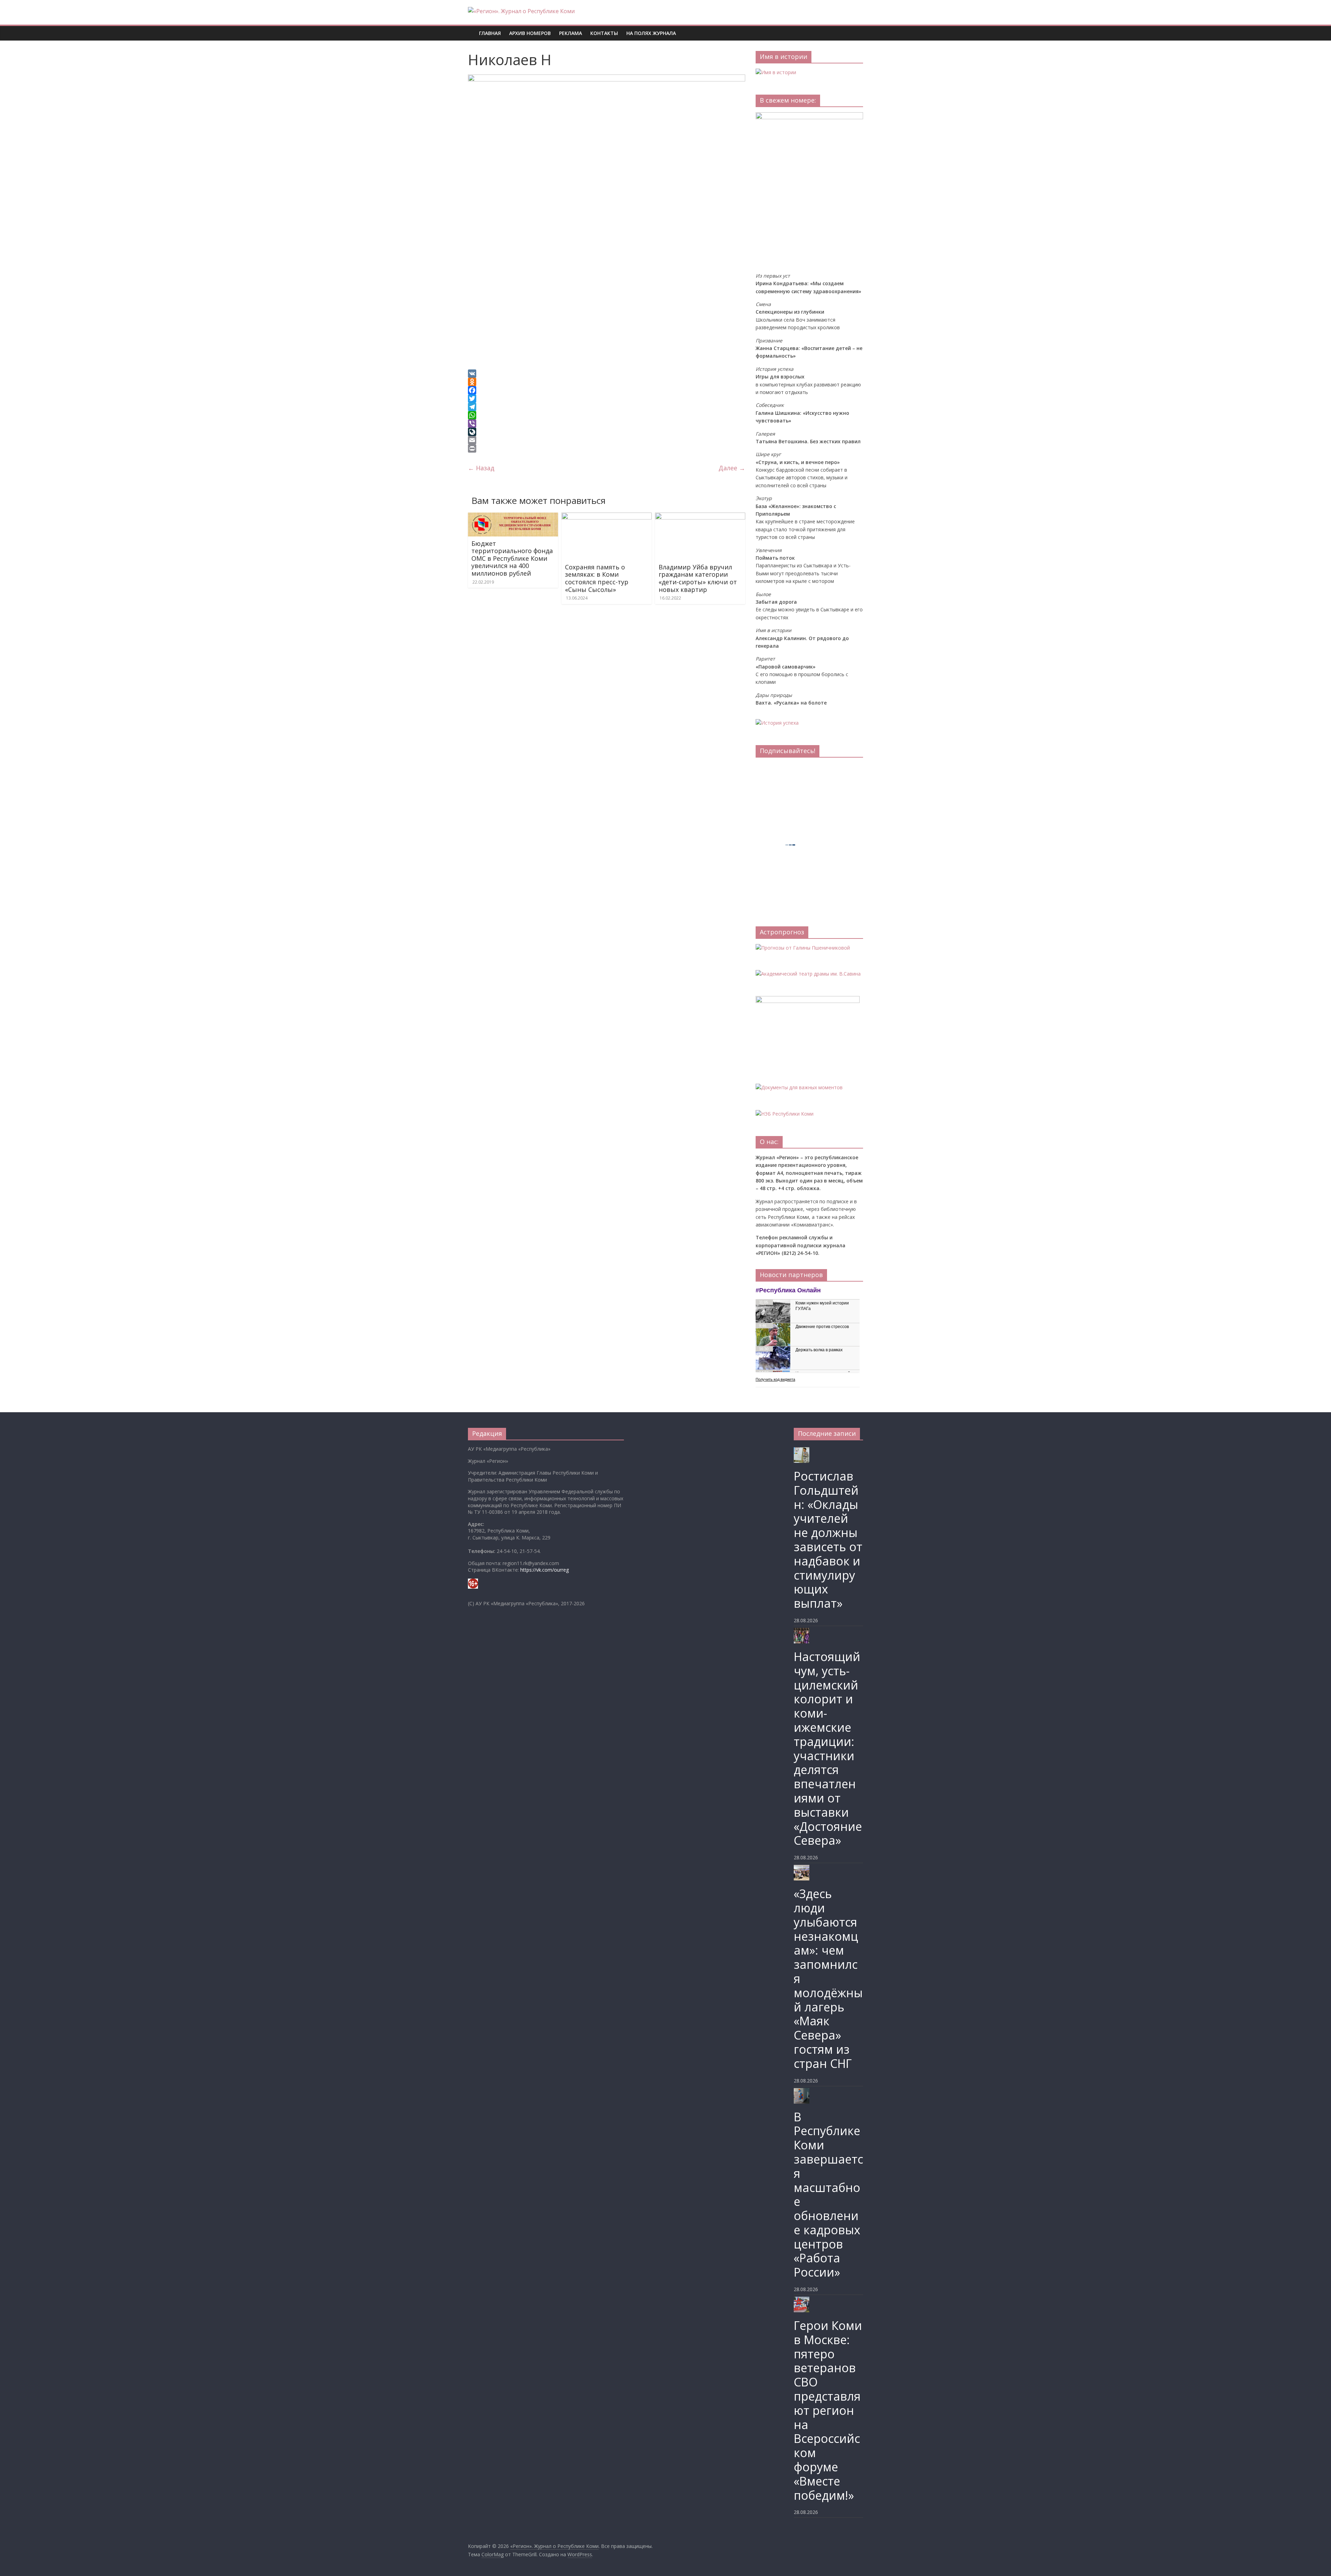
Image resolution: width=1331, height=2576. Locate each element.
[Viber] (607, 423)
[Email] (607, 440)
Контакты (604, 33)
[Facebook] (607, 390)
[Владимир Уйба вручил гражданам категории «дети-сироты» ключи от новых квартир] (700, 517)
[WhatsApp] (607, 415)
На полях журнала (651, 33)
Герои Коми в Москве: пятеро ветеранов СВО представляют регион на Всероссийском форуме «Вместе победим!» (828, 2410)
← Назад (481, 468)
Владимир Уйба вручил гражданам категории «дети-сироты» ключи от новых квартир (698, 578)
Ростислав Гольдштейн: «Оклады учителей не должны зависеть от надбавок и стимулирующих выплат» (828, 1540)
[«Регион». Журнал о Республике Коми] (471, 28)
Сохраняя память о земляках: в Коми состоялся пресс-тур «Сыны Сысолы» (597, 578)
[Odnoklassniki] (607, 382)
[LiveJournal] (607, 432)
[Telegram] (607, 407)
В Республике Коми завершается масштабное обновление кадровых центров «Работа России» (828, 2195)
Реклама (571, 33)
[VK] (607, 374)
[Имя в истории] (776, 72)
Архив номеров (530, 33)
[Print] (607, 448)
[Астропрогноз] (803, 948)
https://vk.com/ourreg (545, 1570)
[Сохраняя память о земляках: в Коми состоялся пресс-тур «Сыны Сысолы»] (607, 517)
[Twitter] (607, 399)
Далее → (732, 468)
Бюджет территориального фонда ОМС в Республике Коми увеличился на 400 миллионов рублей (512, 558)
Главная (490, 33)
